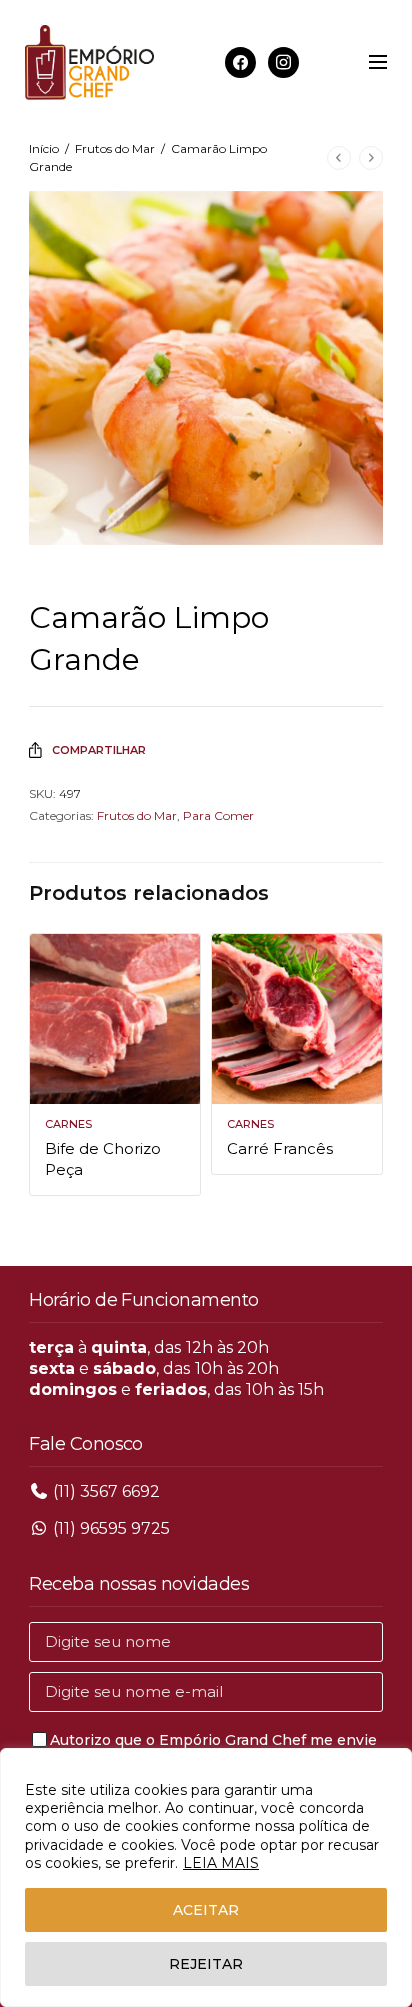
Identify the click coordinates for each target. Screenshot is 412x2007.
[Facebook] (240, 61)
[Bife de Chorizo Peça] (115, 1019)
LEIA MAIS (221, 1863)
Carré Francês (280, 1148)
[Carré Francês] (297, 1019)
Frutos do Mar (115, 148)
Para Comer (218, 815)
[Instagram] (283, 61)
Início (44, 148)
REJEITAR (206, 1964)
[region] (206, 1877)
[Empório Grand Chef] (89, 62)
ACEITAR (206, 1910)
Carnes (68, 1124)
